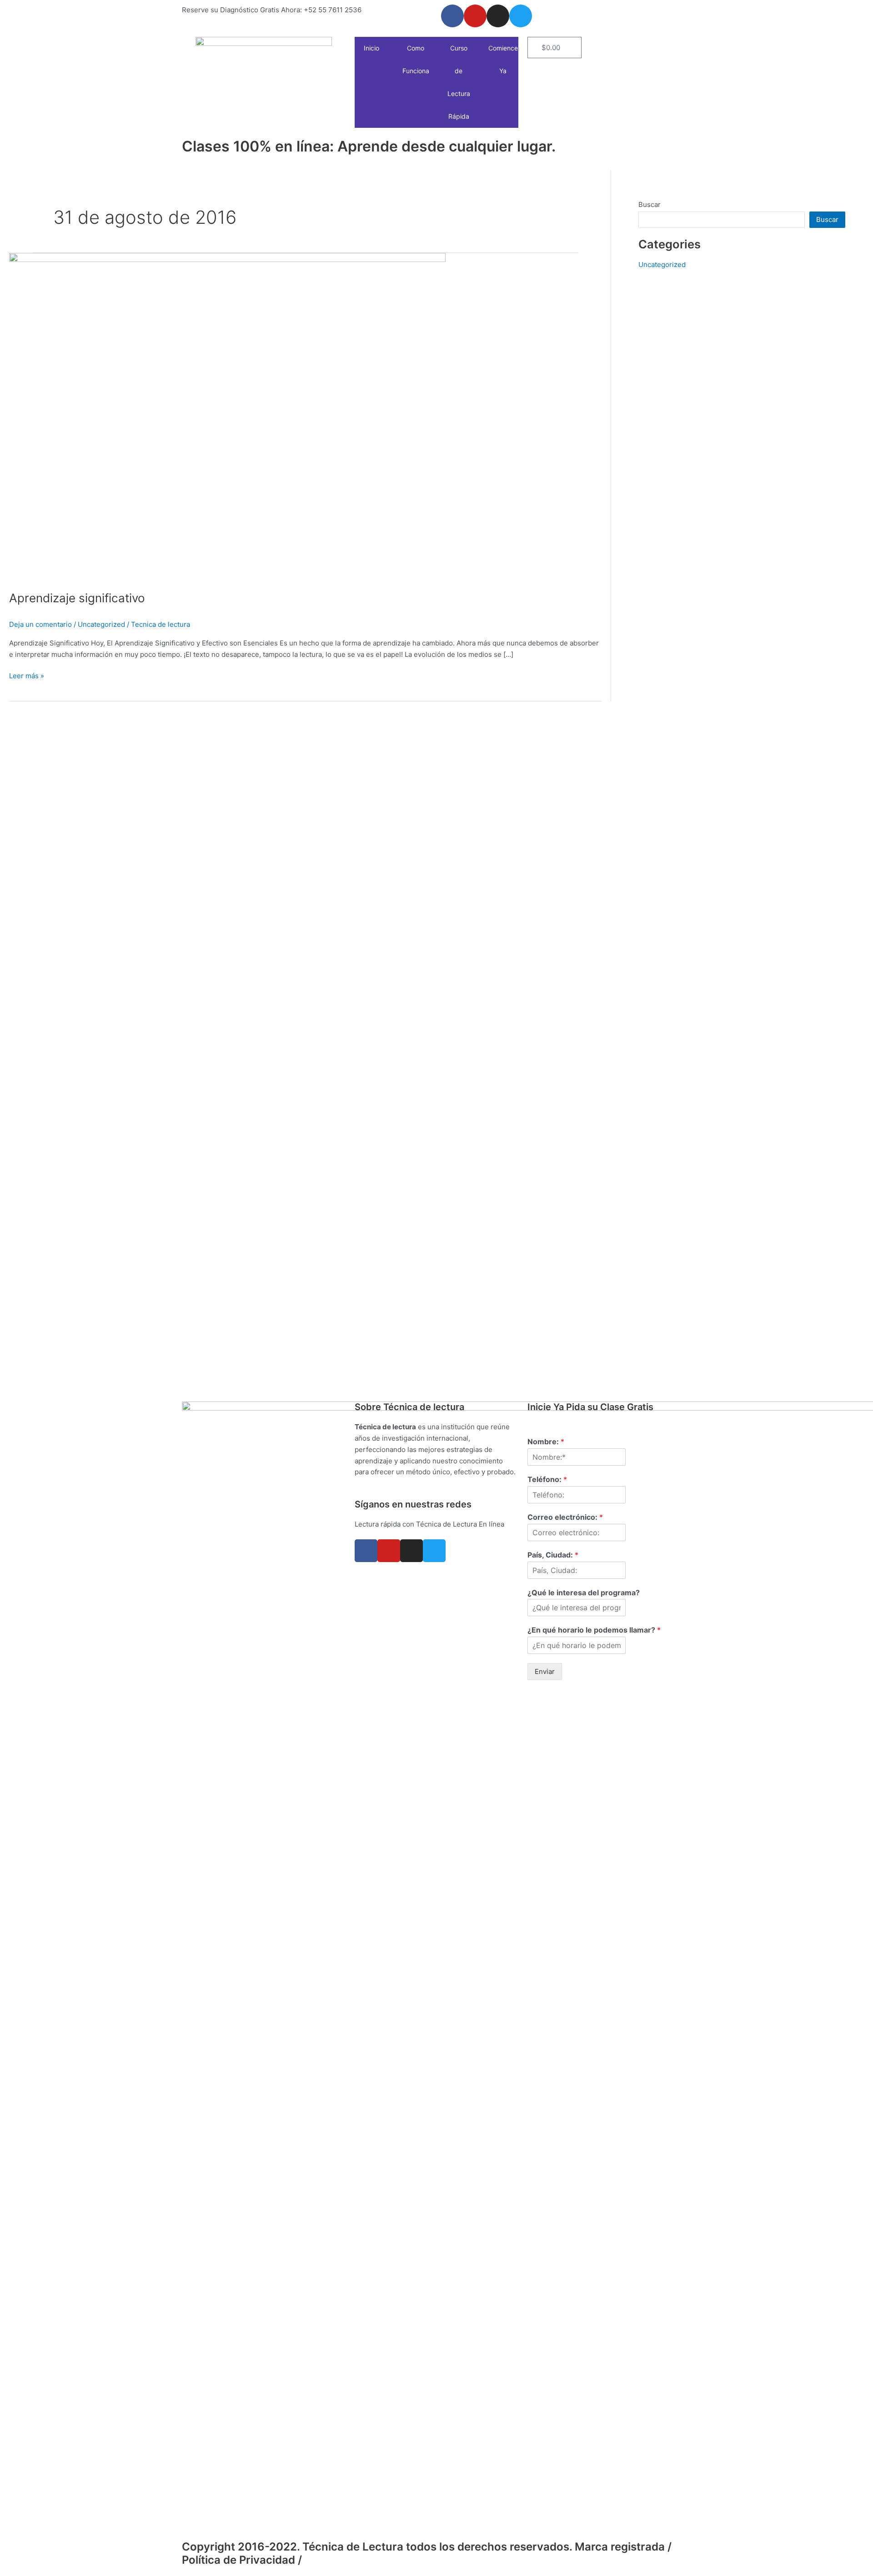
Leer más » (27, 675)
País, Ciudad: (553, 1555)
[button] (383, 48)
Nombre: (546, 1442)
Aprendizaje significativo (77, 598)
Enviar (545, 1671)
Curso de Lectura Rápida (459, 82)
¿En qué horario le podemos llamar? (594, 1630)
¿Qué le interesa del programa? (584, 1593)
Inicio (371, 48)
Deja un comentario (40, 624)
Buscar (650, 204)
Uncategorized (101, 624)
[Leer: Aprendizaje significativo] (227, 416)
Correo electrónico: (565, 1517)
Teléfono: (547, 1479)
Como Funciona (416, 59)
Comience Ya (503, 59)
